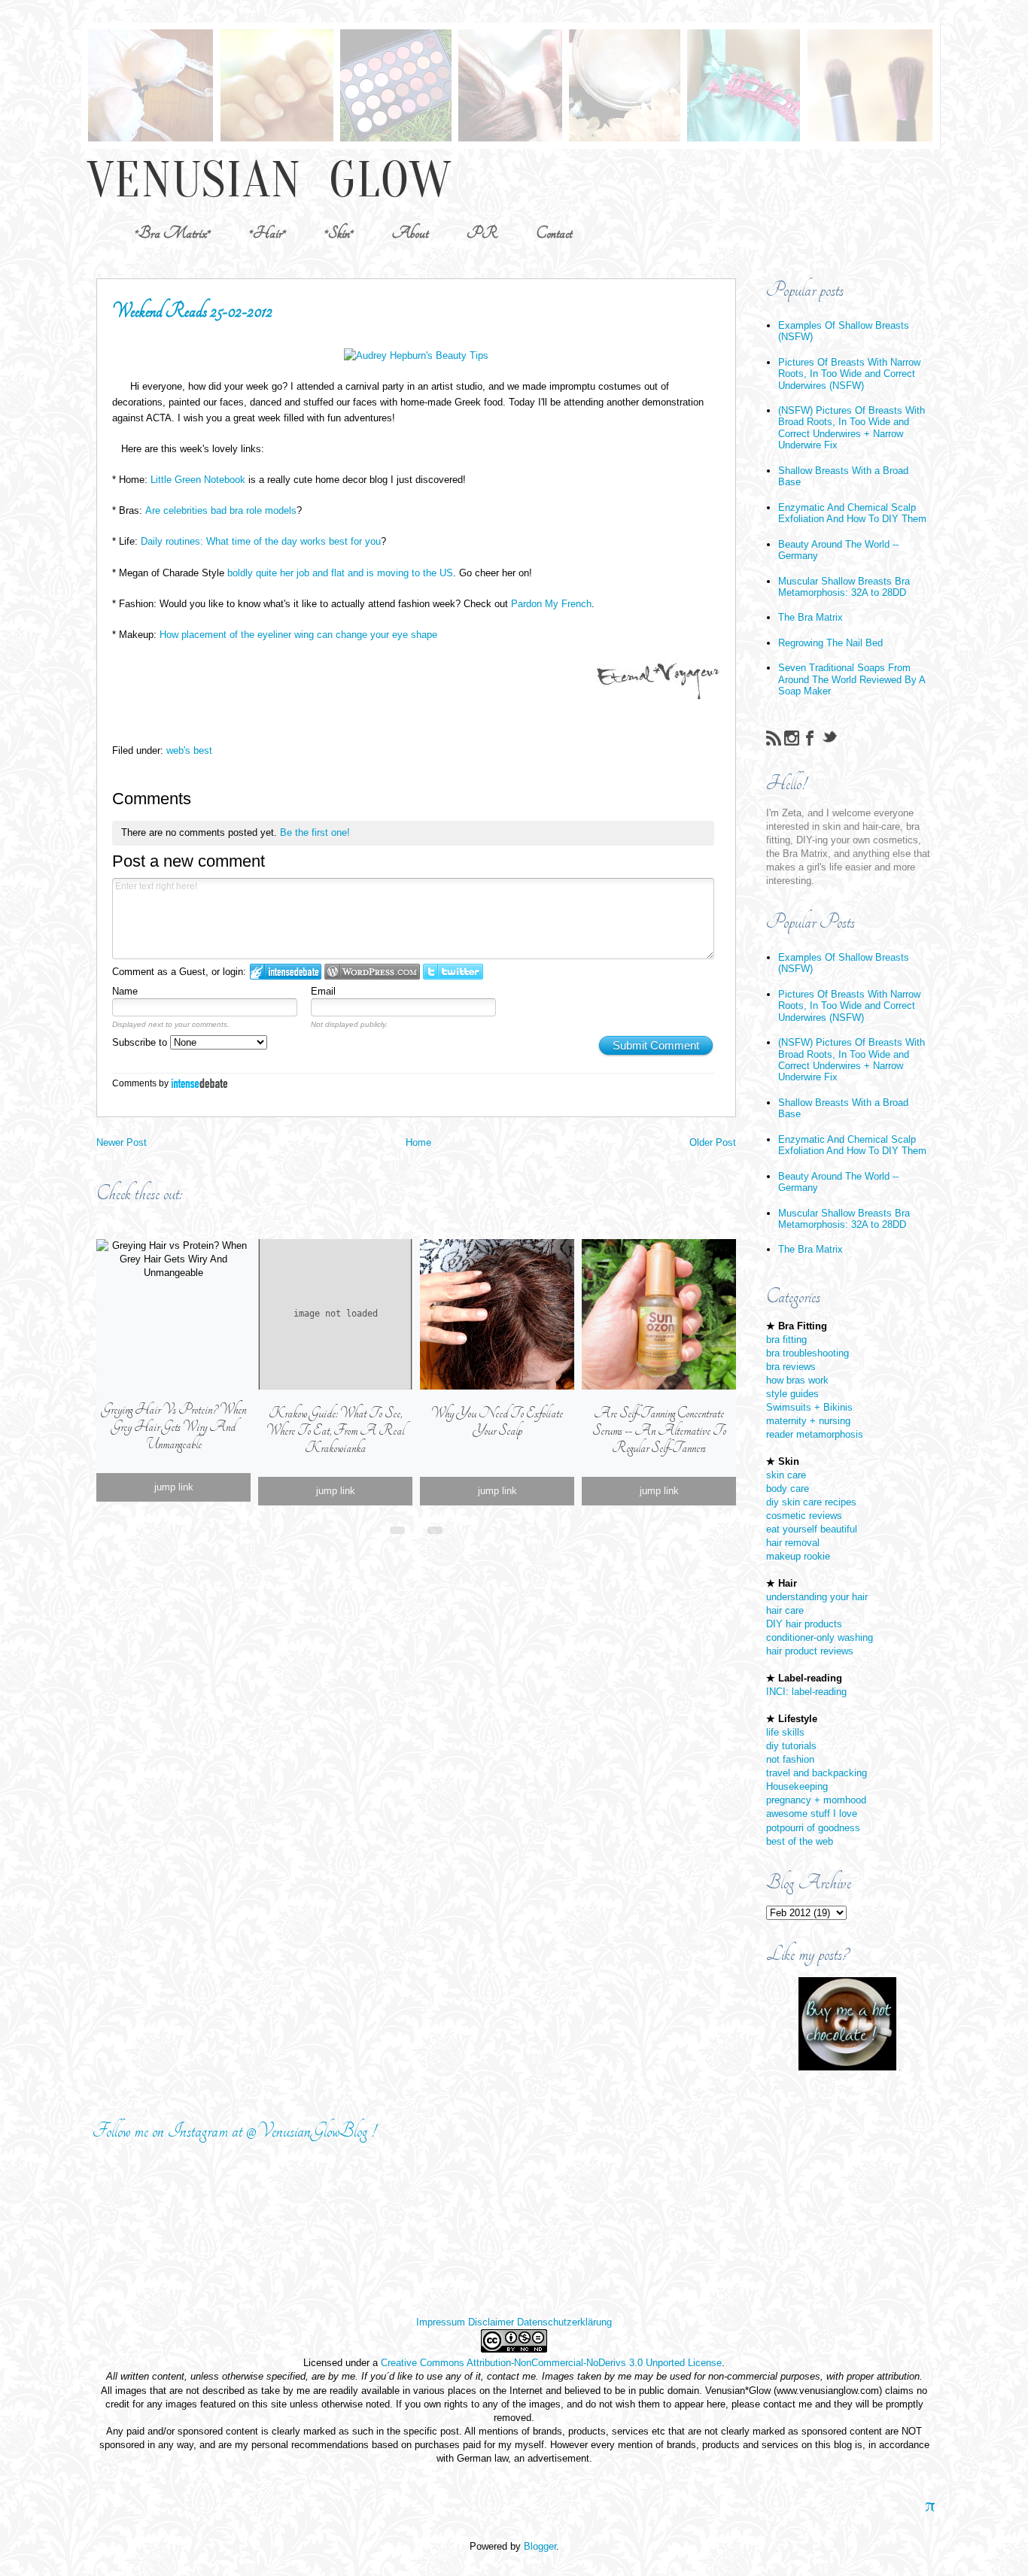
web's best (189, 750)
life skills (785, 1732)
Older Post (713, 1142)
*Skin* (339, 233)
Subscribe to (141, 1042)
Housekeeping (797, 1786)
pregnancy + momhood (816, 1800)
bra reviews (791, 1367)
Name (125, 991)
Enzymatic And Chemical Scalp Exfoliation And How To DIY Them (852, 513)
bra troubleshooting (807, 1353)
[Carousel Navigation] (416, 1527)
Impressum (441, 2322)
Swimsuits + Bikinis (809, 1407)
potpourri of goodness (813, 1828)
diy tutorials (791, 1746)
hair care (785, 1610)
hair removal (793, 1543)
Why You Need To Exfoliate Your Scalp (497, 1422)
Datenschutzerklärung (564, 2322)
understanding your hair (817, 1597)
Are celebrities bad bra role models (221, 510)
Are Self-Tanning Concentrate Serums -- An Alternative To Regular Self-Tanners (659, 1431)
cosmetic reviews (804, 1516)
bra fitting (786, 1340)
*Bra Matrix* (173, 233)
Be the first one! (315, 832)
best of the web (800, 1841)
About (410, 233)
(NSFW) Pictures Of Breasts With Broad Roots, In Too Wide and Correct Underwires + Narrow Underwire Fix (852, 428)
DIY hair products (804, 1624)
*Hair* (268, 233)
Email (323, 991)
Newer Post (122, 1142)
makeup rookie (798, 1556)
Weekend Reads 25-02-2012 (192, 311)
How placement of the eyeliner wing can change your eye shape (298, 635)
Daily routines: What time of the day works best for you (261, 541)
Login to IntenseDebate (286, 972)
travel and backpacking (817, 1773)
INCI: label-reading (806, 1692)
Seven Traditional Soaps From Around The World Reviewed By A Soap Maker (852, 679)
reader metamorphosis (815, 1434)
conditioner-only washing (820, 1637)
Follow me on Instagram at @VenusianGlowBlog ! (234, 2131)
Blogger (540, 2546)
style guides (792, 1394)
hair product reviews (810, 1651)
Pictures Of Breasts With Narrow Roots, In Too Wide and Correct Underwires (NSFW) (849, 374)
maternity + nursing (808, 1421)
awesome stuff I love (812, 1814)
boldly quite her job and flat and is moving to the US (340, 573)
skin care (786, 1475)
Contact (554, 233)
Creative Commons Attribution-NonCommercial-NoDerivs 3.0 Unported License (551, 2363)
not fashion (790, 1759)
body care (788, 1488)
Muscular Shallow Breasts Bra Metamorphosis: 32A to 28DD (844, 587)
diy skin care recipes (811, 1502)
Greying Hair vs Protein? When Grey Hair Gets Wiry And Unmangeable (174, 1427)
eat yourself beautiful (812, 1529)
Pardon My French (551, 604)
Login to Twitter (453, 972)
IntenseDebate (199, 1083)
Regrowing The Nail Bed (830, 643)
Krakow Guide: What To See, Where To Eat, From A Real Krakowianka (335, 1431)
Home (418, 1142)
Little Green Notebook (198, 480)
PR (482, 233)
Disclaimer (491, 2322)
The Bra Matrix (811, 617)
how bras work (797, 1380)
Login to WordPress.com (372, 972)
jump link (174, 1487)
